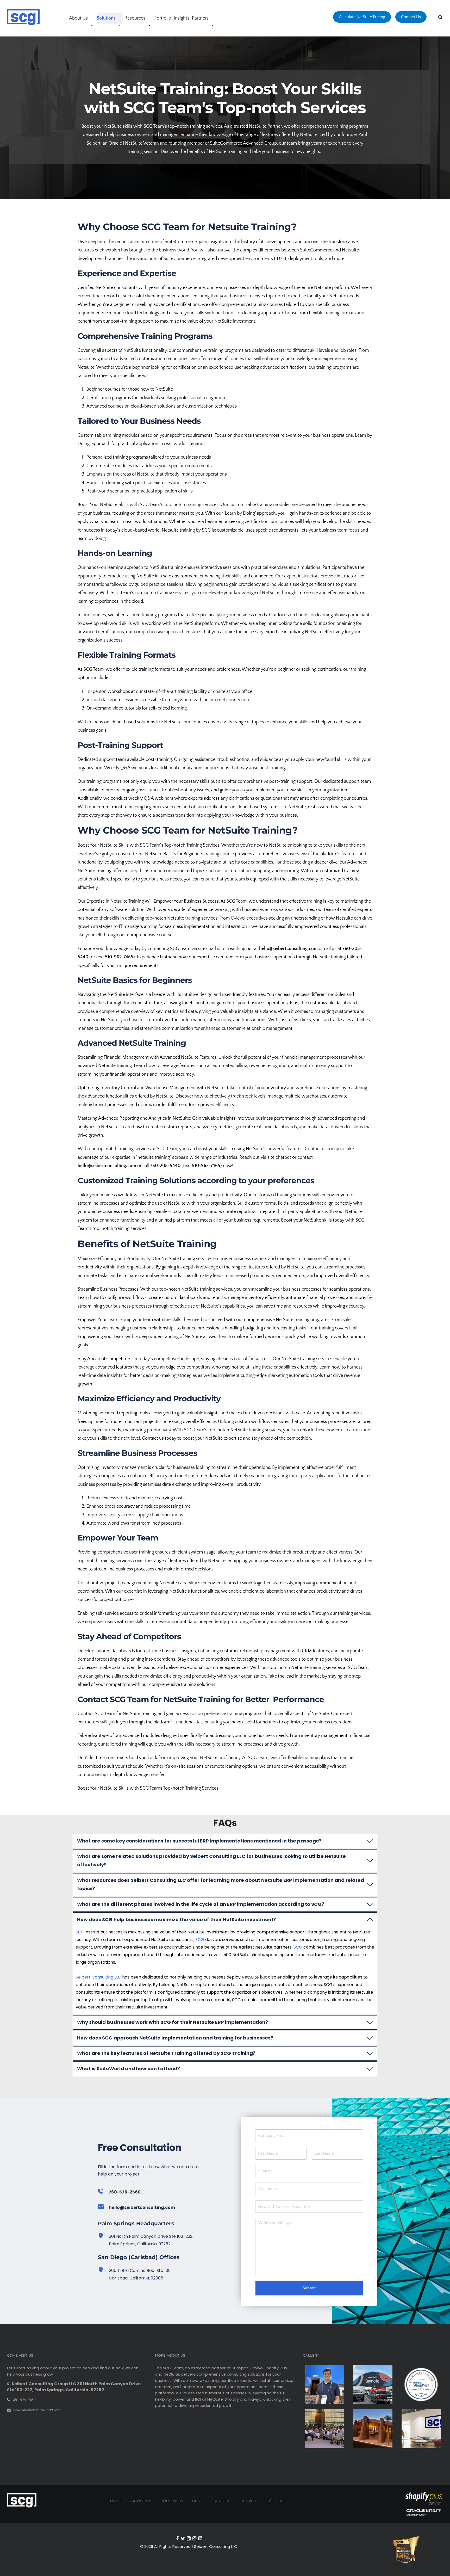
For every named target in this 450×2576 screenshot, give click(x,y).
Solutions (106, 18)
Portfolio (163, 18)
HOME (116, 2501)
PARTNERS (250, 2501)
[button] (225, 1841)
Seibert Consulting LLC (98, 1977)
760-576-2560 (24, 2400)
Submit (309, 2288)
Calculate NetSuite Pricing (362, 17)
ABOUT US (141, 2501)
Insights (182, 18)
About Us (78, 18)
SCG (81, 1932)
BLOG (198, 2501)
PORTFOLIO (172, 2501)
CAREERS (221, 2501)
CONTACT (278, 2501)
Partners (200, 18)
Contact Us (411, 17)
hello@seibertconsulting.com (142, 2207)
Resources (135, 18)
